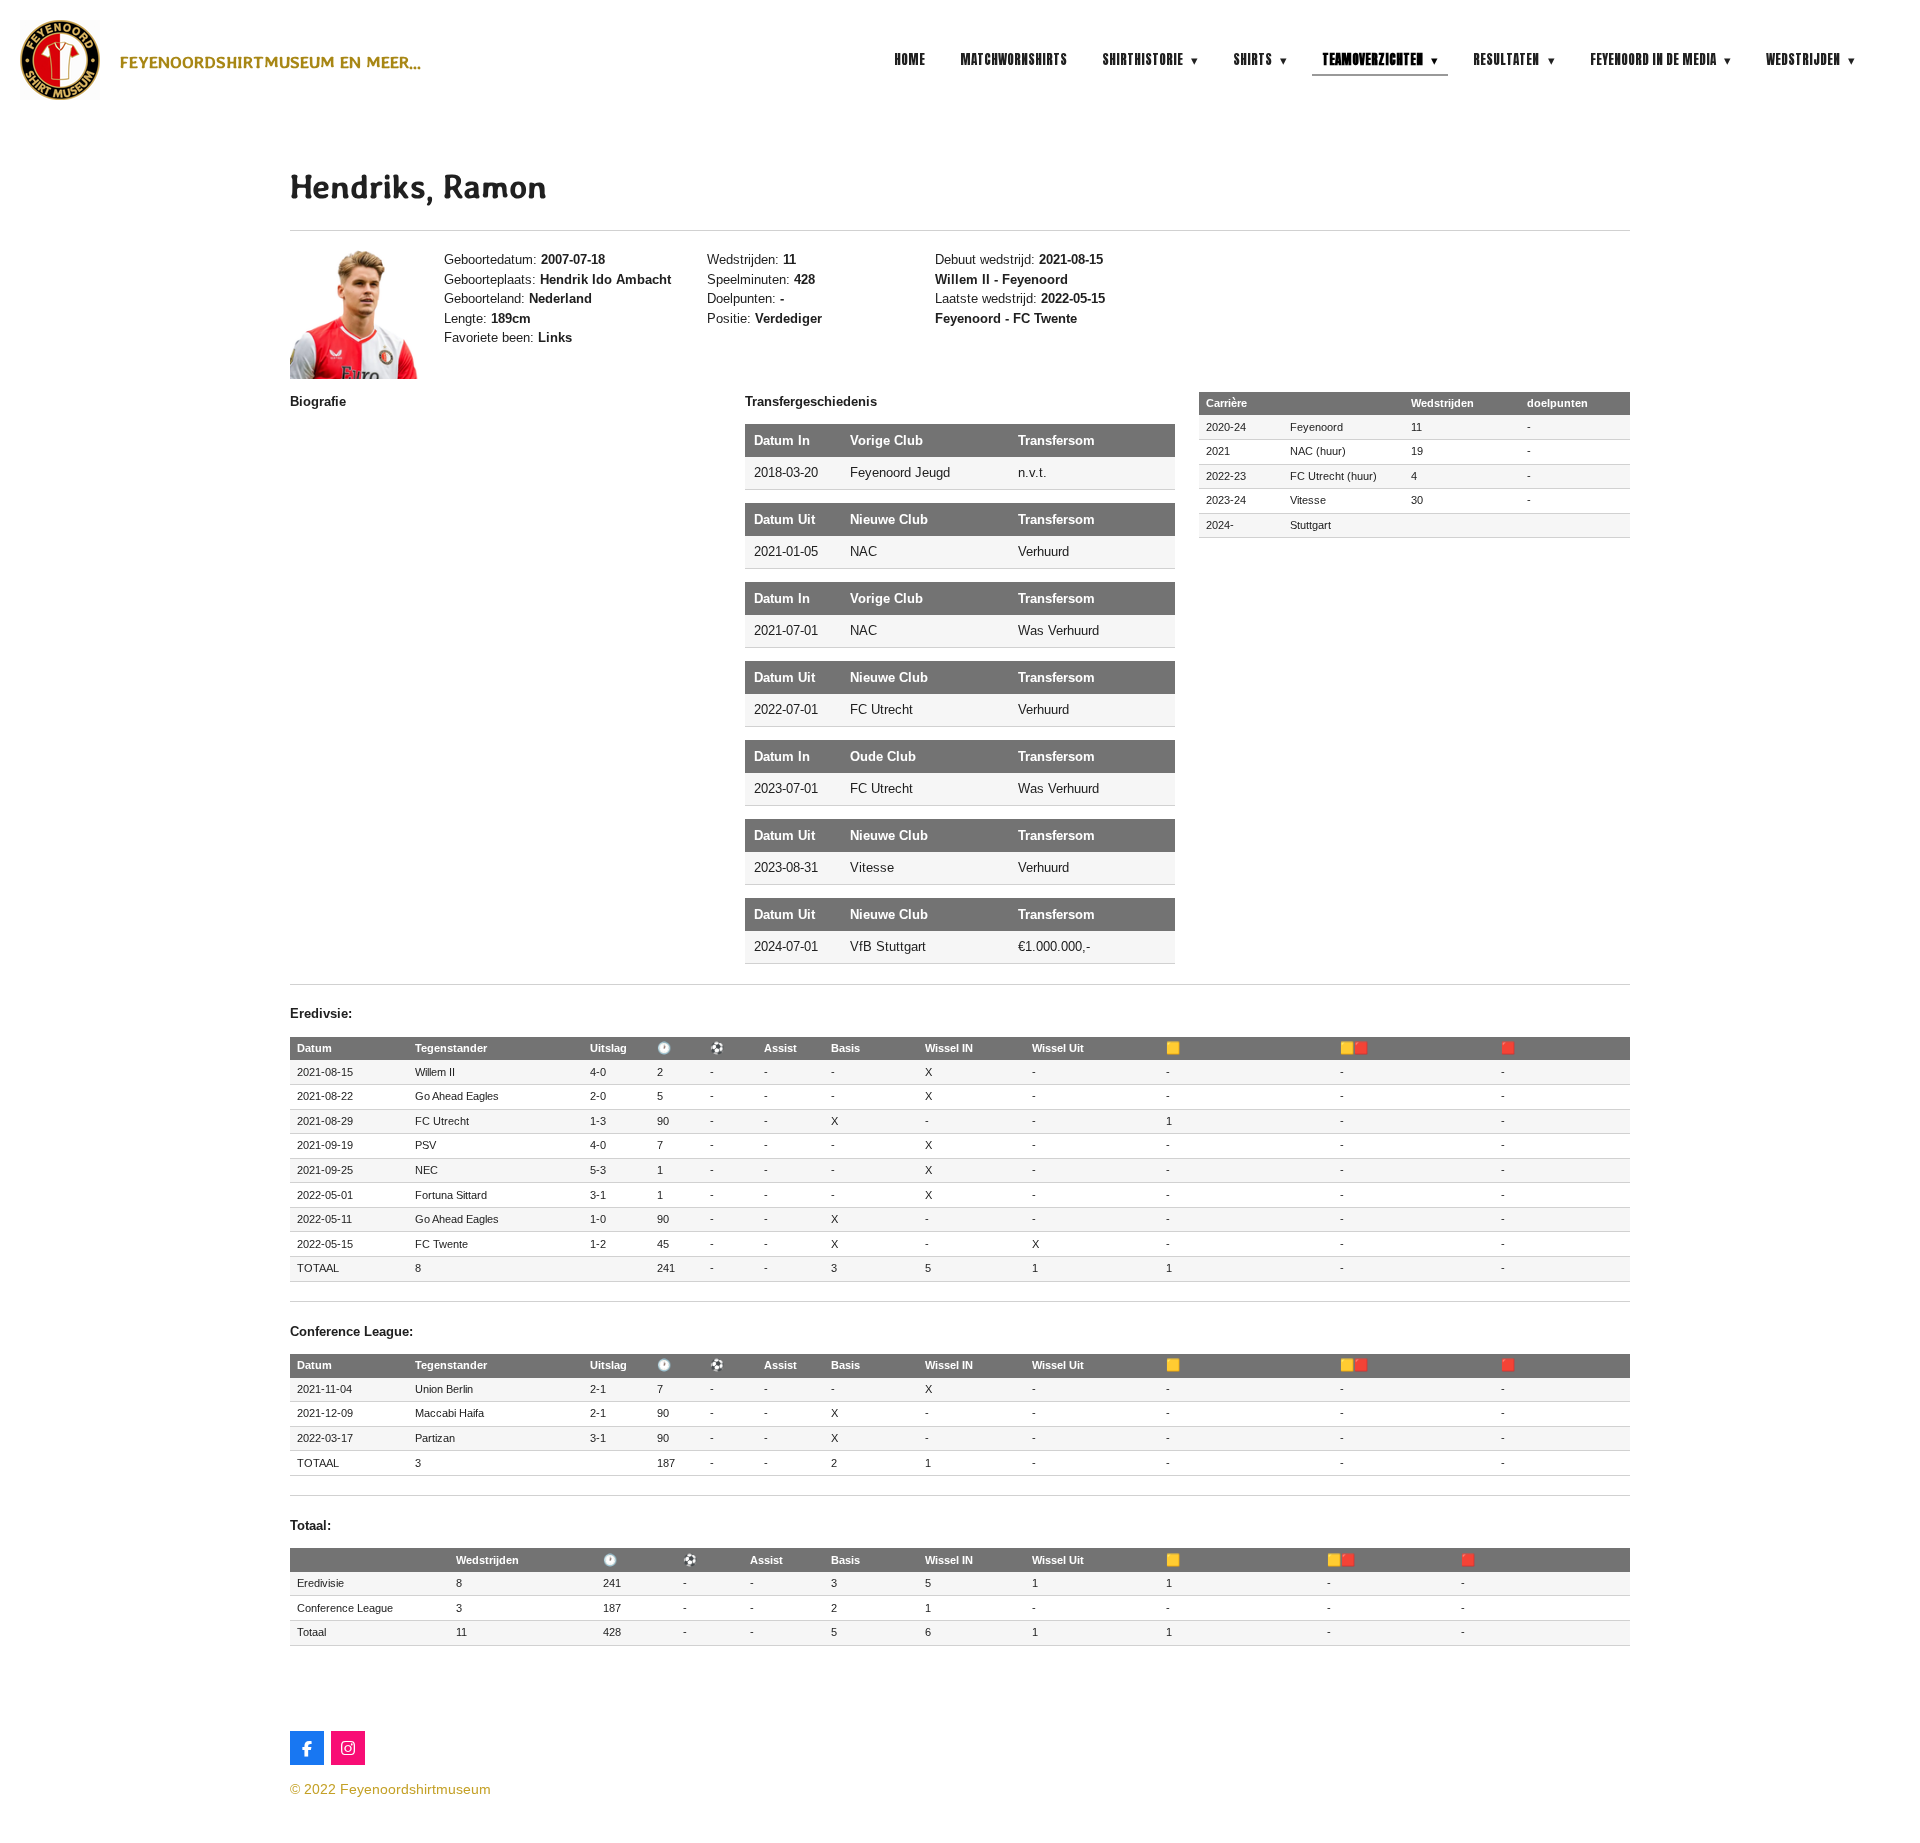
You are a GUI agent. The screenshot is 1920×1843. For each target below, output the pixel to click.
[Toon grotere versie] (355, 314)
